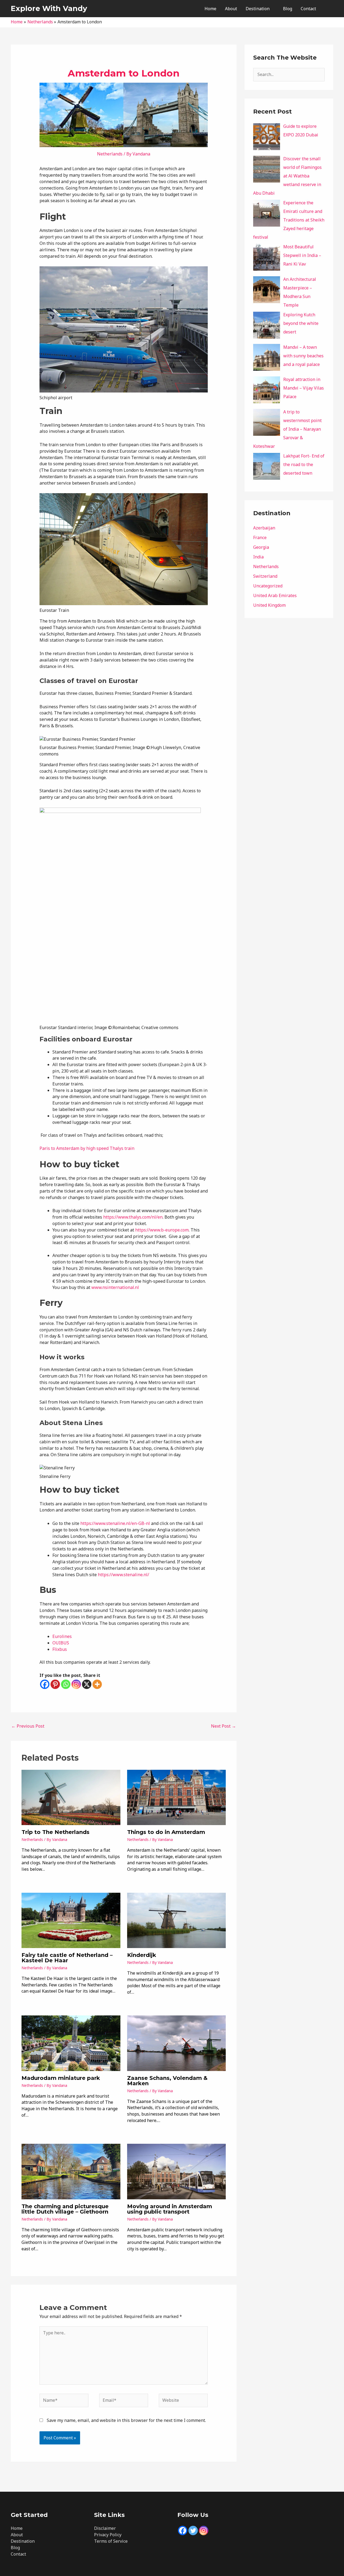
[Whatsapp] (66, 1684)
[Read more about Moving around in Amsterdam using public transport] (177, 2171)
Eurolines (62, 1636)
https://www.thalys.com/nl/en (133, 1217)
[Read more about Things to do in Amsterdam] (177, 1797)
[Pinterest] (55, 1684)
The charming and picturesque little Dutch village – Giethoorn (65, 2209)
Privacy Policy (108, 2535)
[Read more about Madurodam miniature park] (71, 2043)
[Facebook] (45, 1684)
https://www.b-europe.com (161, 1230)
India (258, 557)
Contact (308, 9)
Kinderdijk (142, 1955)
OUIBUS (61, 1643)
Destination (258, 9)
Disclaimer (105, 2528)
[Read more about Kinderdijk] (177, 1920)
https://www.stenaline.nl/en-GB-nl (115, 1523)
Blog (288, 9)
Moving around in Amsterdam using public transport (170, 2209)
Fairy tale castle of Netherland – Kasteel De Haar (67, 1958)
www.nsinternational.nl (115, 1287)
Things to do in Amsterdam (166, 1832)
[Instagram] (76, 1684)
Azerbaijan (264, 528)
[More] (97, 1684)
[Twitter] (193, 2530)
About (231, 9)
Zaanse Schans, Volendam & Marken (167, 2081)
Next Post (223, 1726)
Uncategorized (268, 586)
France (260, 537)
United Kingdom (269, 605)
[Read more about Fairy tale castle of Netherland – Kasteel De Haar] (71, 1920)
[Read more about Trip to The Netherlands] (71, 1797)
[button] (327, 9)
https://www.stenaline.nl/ (123, 1575)
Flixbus (60, 1649)
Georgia (261, 547)
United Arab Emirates (275, 595)
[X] (87, 1684)
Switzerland (265, 576)
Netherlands (110, 154)
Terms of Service (111, 2541)
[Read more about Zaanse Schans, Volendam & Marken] (177, 2043)
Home (210, 9)
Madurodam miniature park (61, 2078)
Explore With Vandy (49, 8)
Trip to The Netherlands (55, 1832)
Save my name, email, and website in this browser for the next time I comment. (126, 2420)
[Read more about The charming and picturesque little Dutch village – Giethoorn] (71, 2171)
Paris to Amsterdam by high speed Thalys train (87, 1148)
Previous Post (28, 1726)
